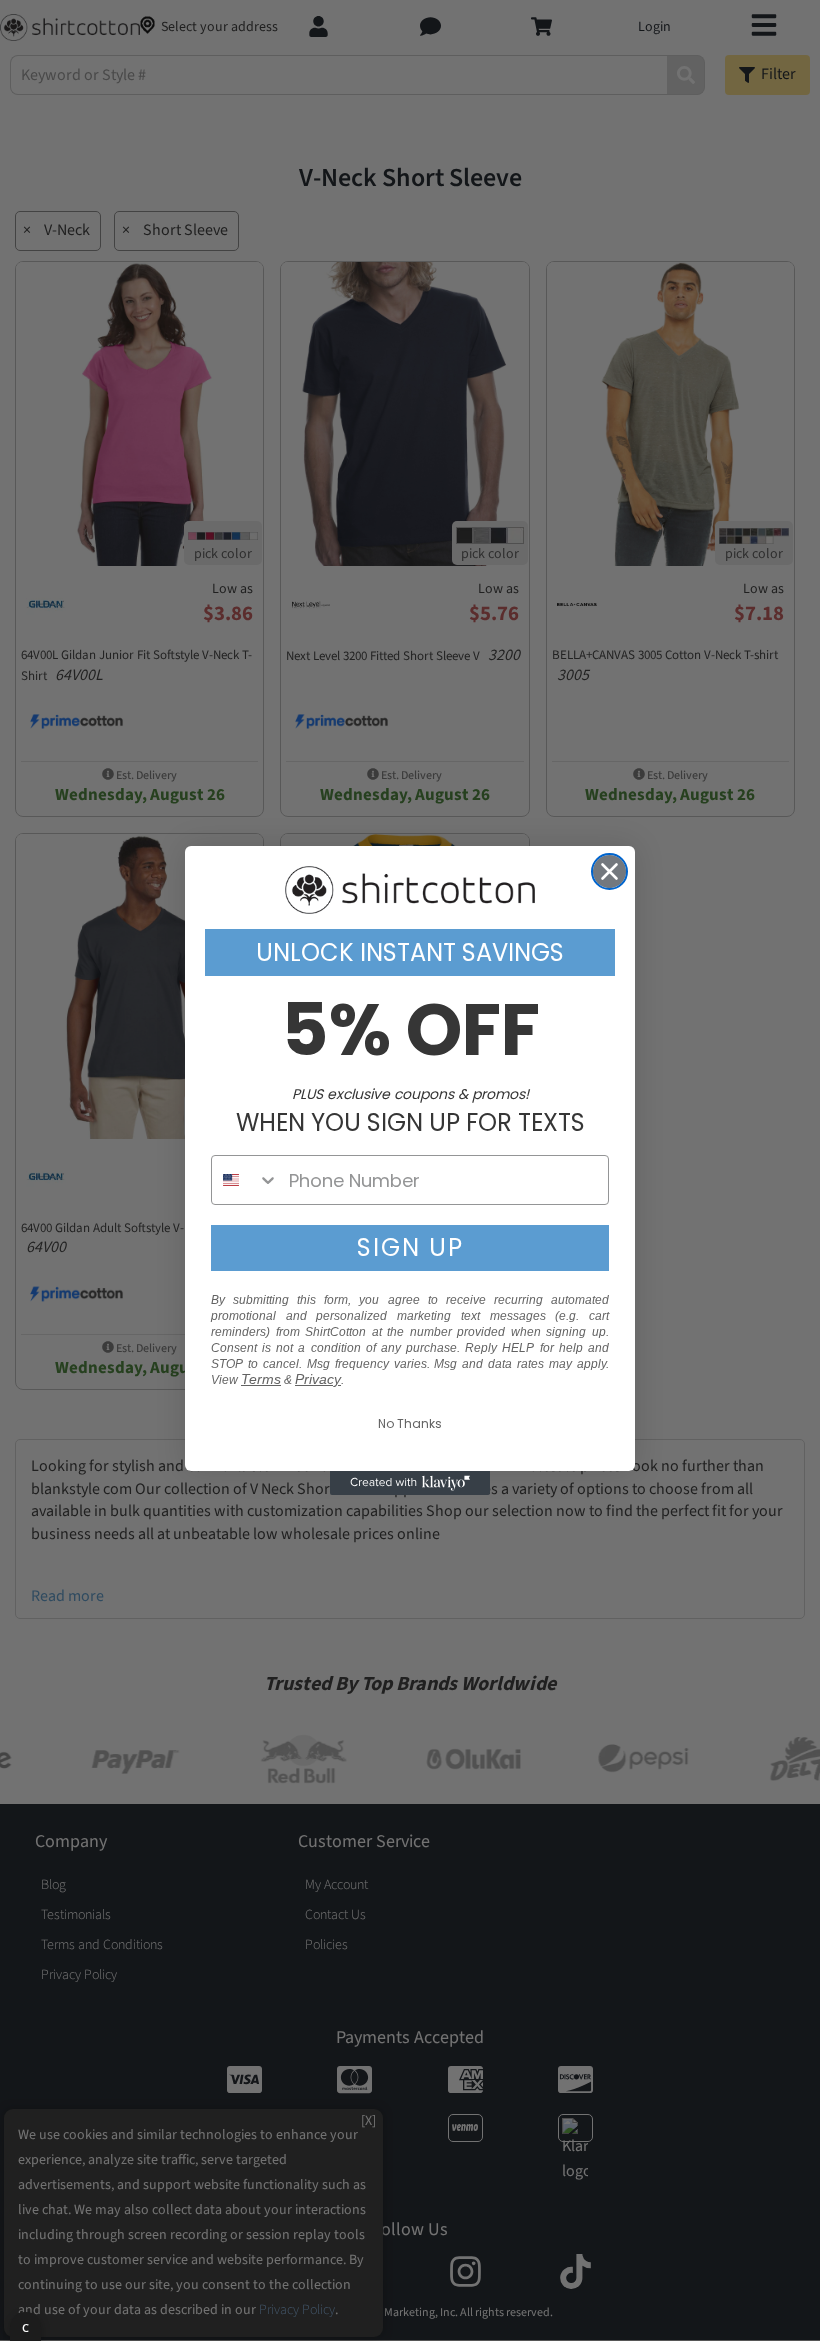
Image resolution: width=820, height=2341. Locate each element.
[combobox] (245, 1180)
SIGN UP (410, 1247)
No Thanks (410, 1423)
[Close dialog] (609, 871)
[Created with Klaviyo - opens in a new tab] (410, 1483)
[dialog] (25, 2326)
